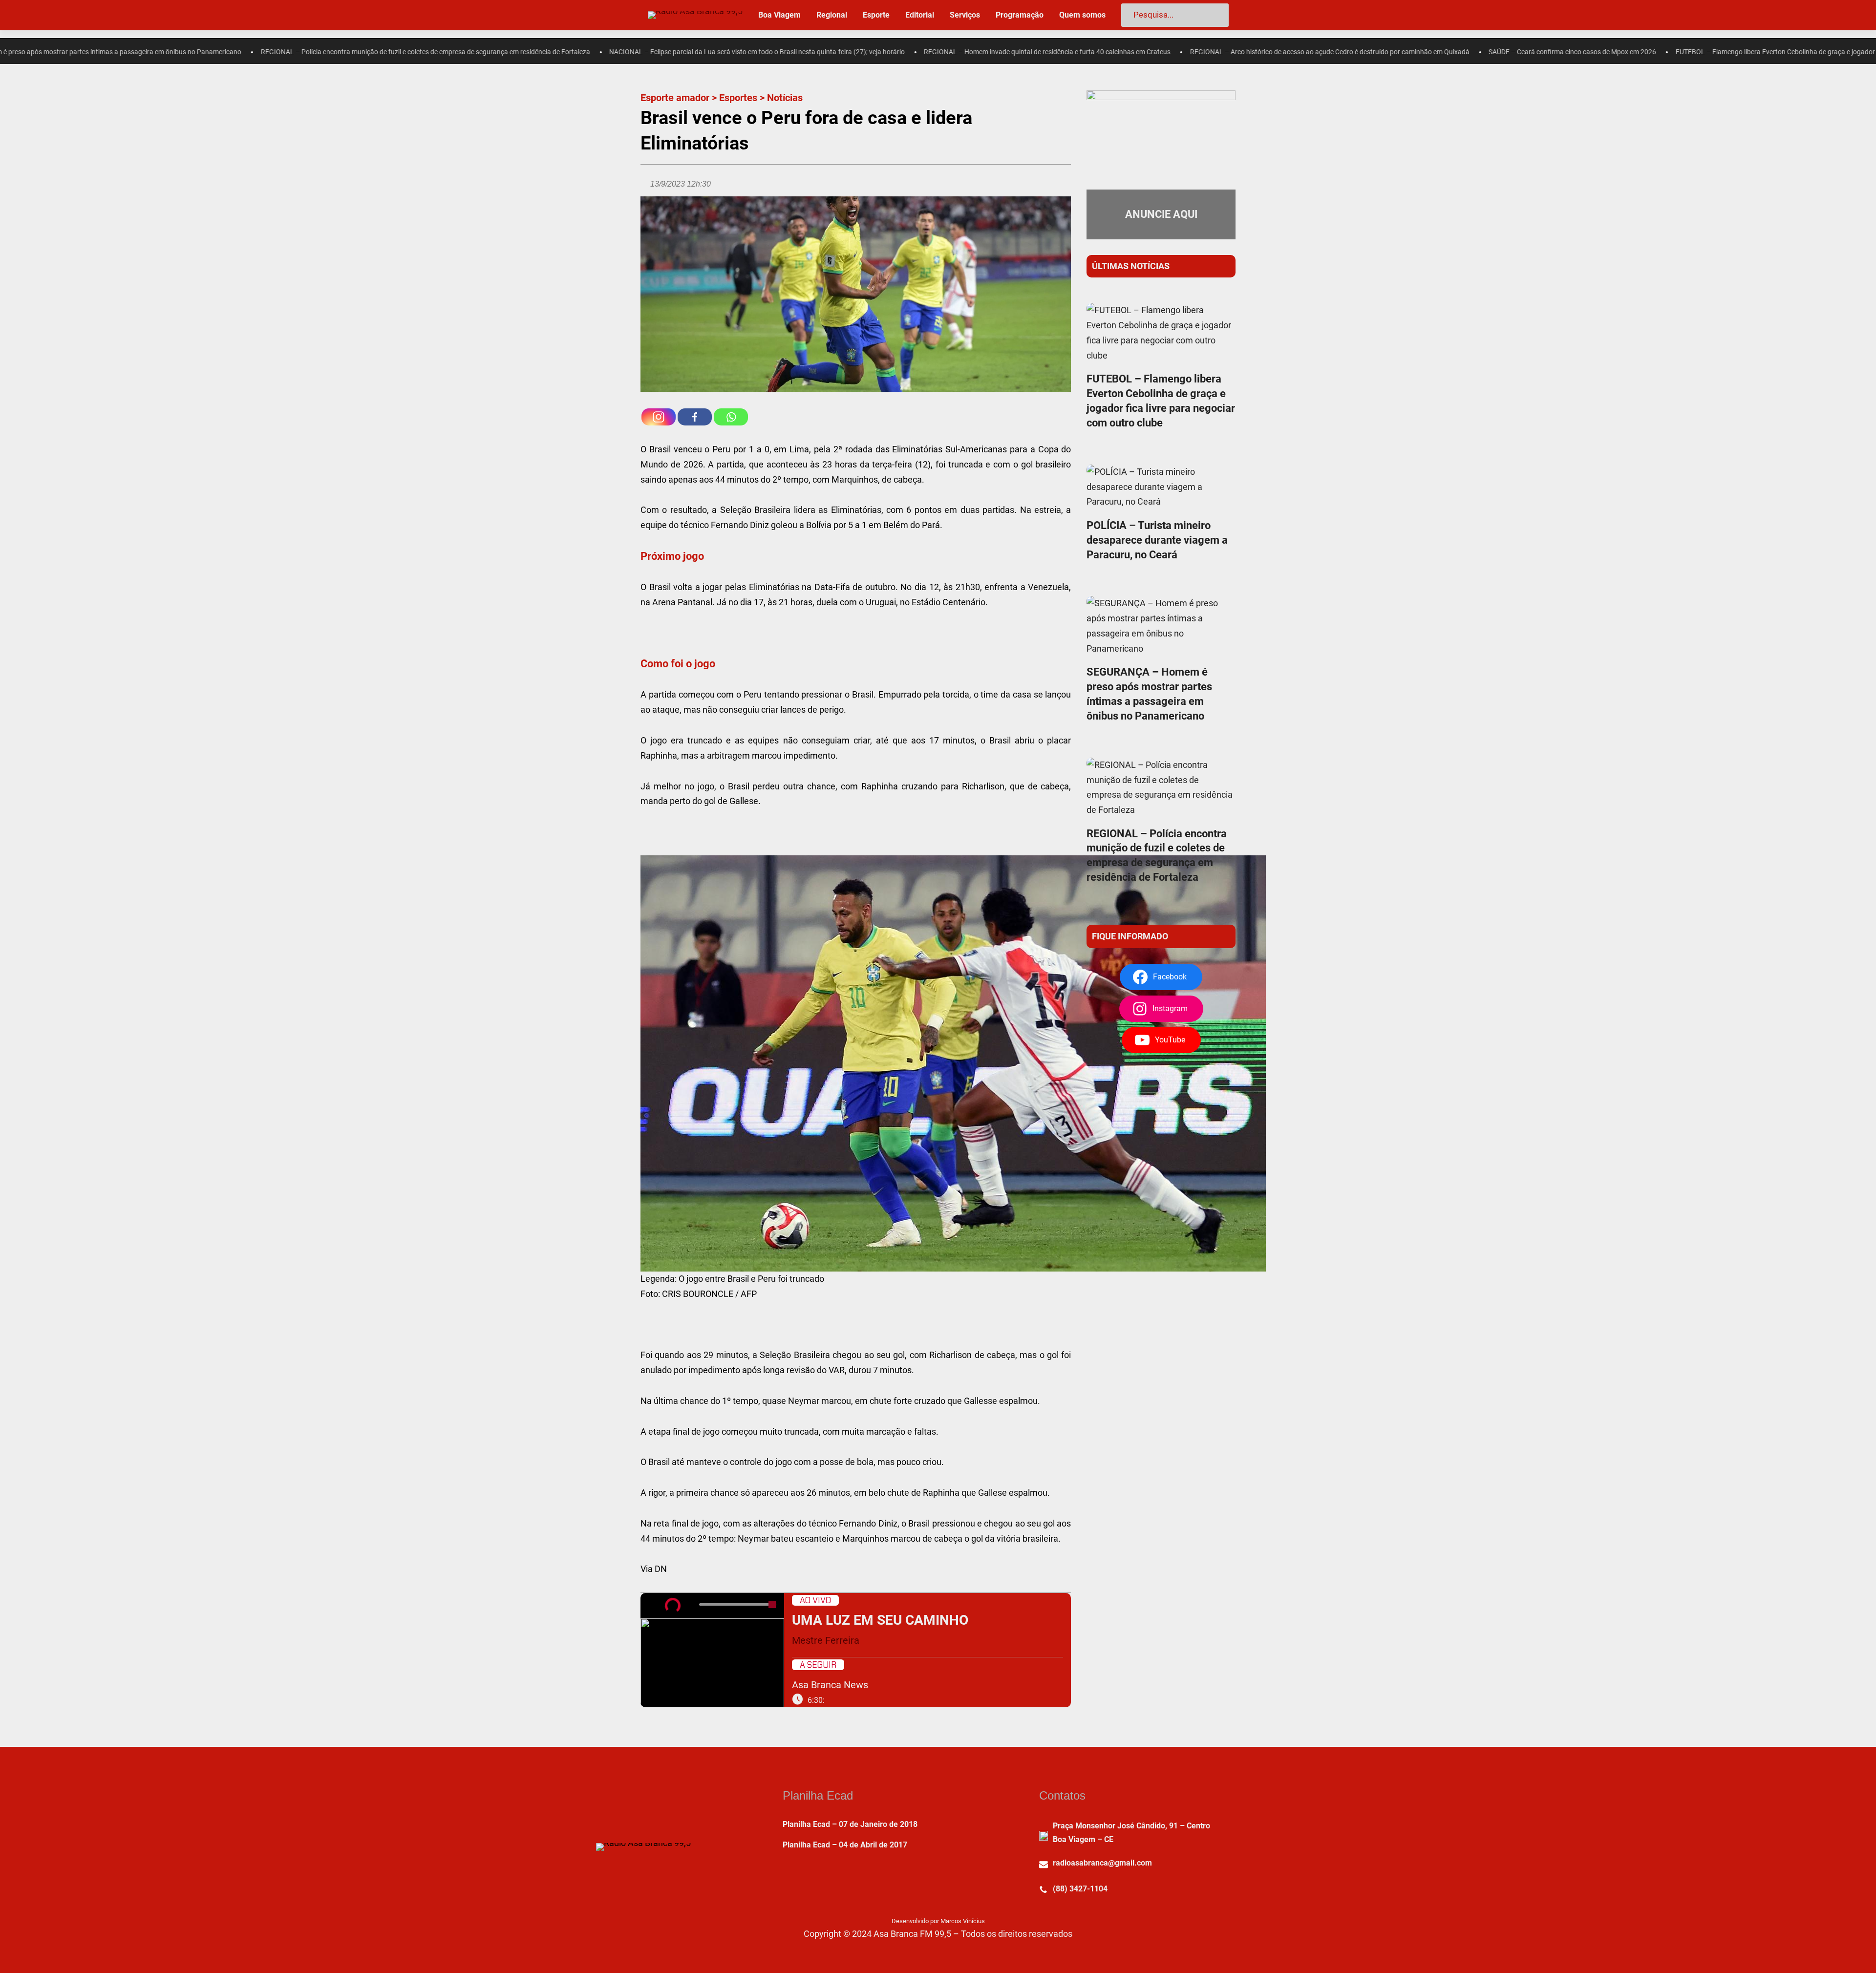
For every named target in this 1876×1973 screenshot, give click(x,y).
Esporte (876, 15)
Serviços (965, 15)
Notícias (785, 98)
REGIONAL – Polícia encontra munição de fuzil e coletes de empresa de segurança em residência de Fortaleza (209, 52)
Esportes (738, 98)
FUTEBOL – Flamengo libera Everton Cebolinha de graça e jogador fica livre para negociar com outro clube (1619, 52)
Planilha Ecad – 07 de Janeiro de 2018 (850, 1824)
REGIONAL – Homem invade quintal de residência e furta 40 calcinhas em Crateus (831, 52)
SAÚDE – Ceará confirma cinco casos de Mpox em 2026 (1356, 52)
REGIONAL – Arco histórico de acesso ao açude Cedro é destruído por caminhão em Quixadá (1113, 52)
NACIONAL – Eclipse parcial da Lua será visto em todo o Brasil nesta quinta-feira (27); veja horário (541, 52)
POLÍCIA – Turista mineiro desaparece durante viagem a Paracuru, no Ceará (1157, 540)
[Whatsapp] (731, 417)
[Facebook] (695, 417)
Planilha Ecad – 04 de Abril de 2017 (845, 1845)
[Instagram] (659, 417)
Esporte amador (675, 98)
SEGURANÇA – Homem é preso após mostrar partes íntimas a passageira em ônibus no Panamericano (1149, 694)
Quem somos (1082, 15)
